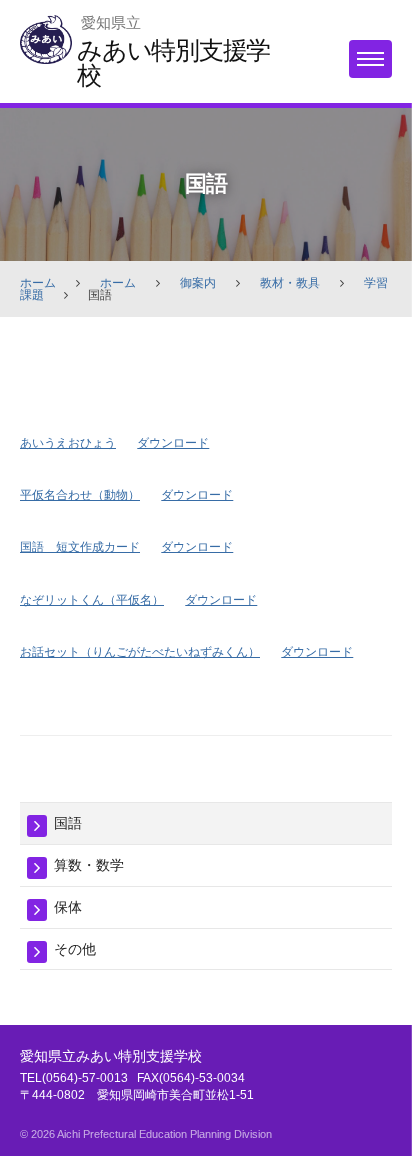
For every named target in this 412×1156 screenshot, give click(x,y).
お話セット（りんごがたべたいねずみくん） (140, 652)
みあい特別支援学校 (173, 62)
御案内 (198, 283)
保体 (68, 907)
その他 (75, 949)
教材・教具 (290, 283)
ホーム (38, 283)
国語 (68, 823)
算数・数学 (89, 865)
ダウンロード (173, 443)
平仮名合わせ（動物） (80, 495)
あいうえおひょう (68, 443)
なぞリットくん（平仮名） (92, 600)
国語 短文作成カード (80, 547)
